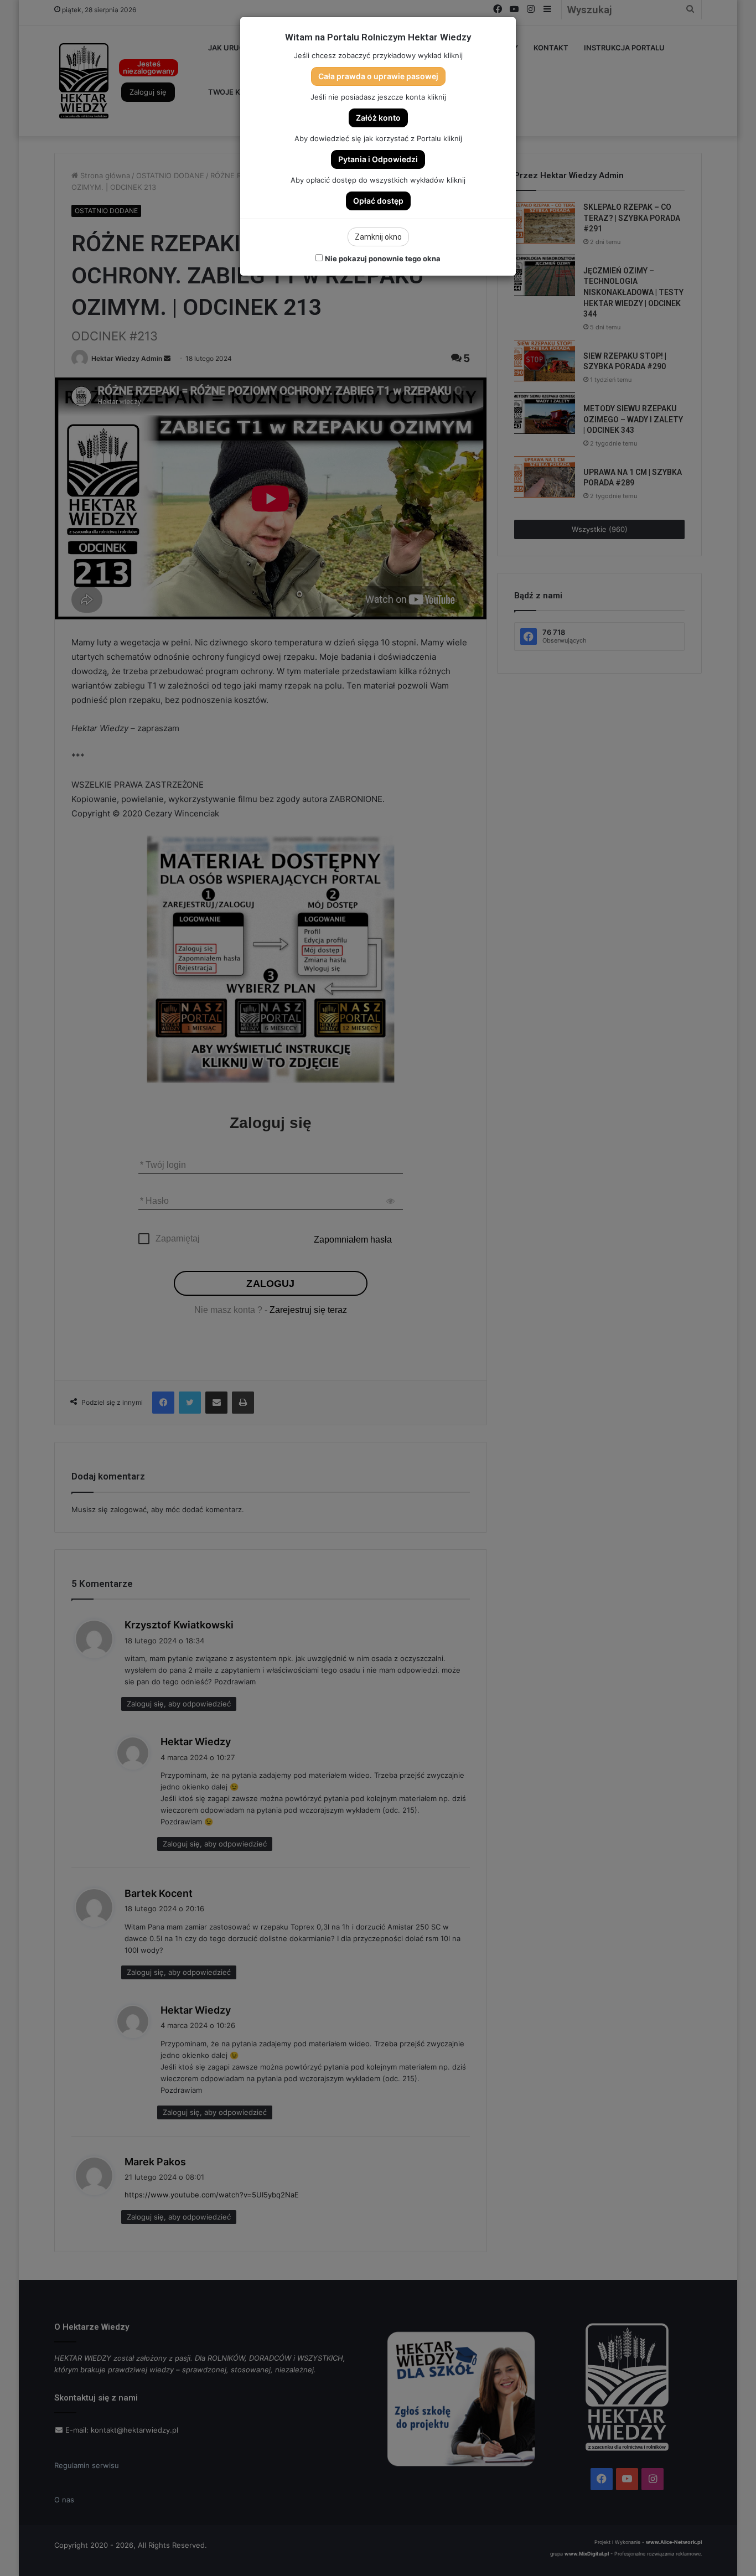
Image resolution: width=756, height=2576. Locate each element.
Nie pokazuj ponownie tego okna (383, 258)
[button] (378, 76)
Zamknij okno (378, 237)
